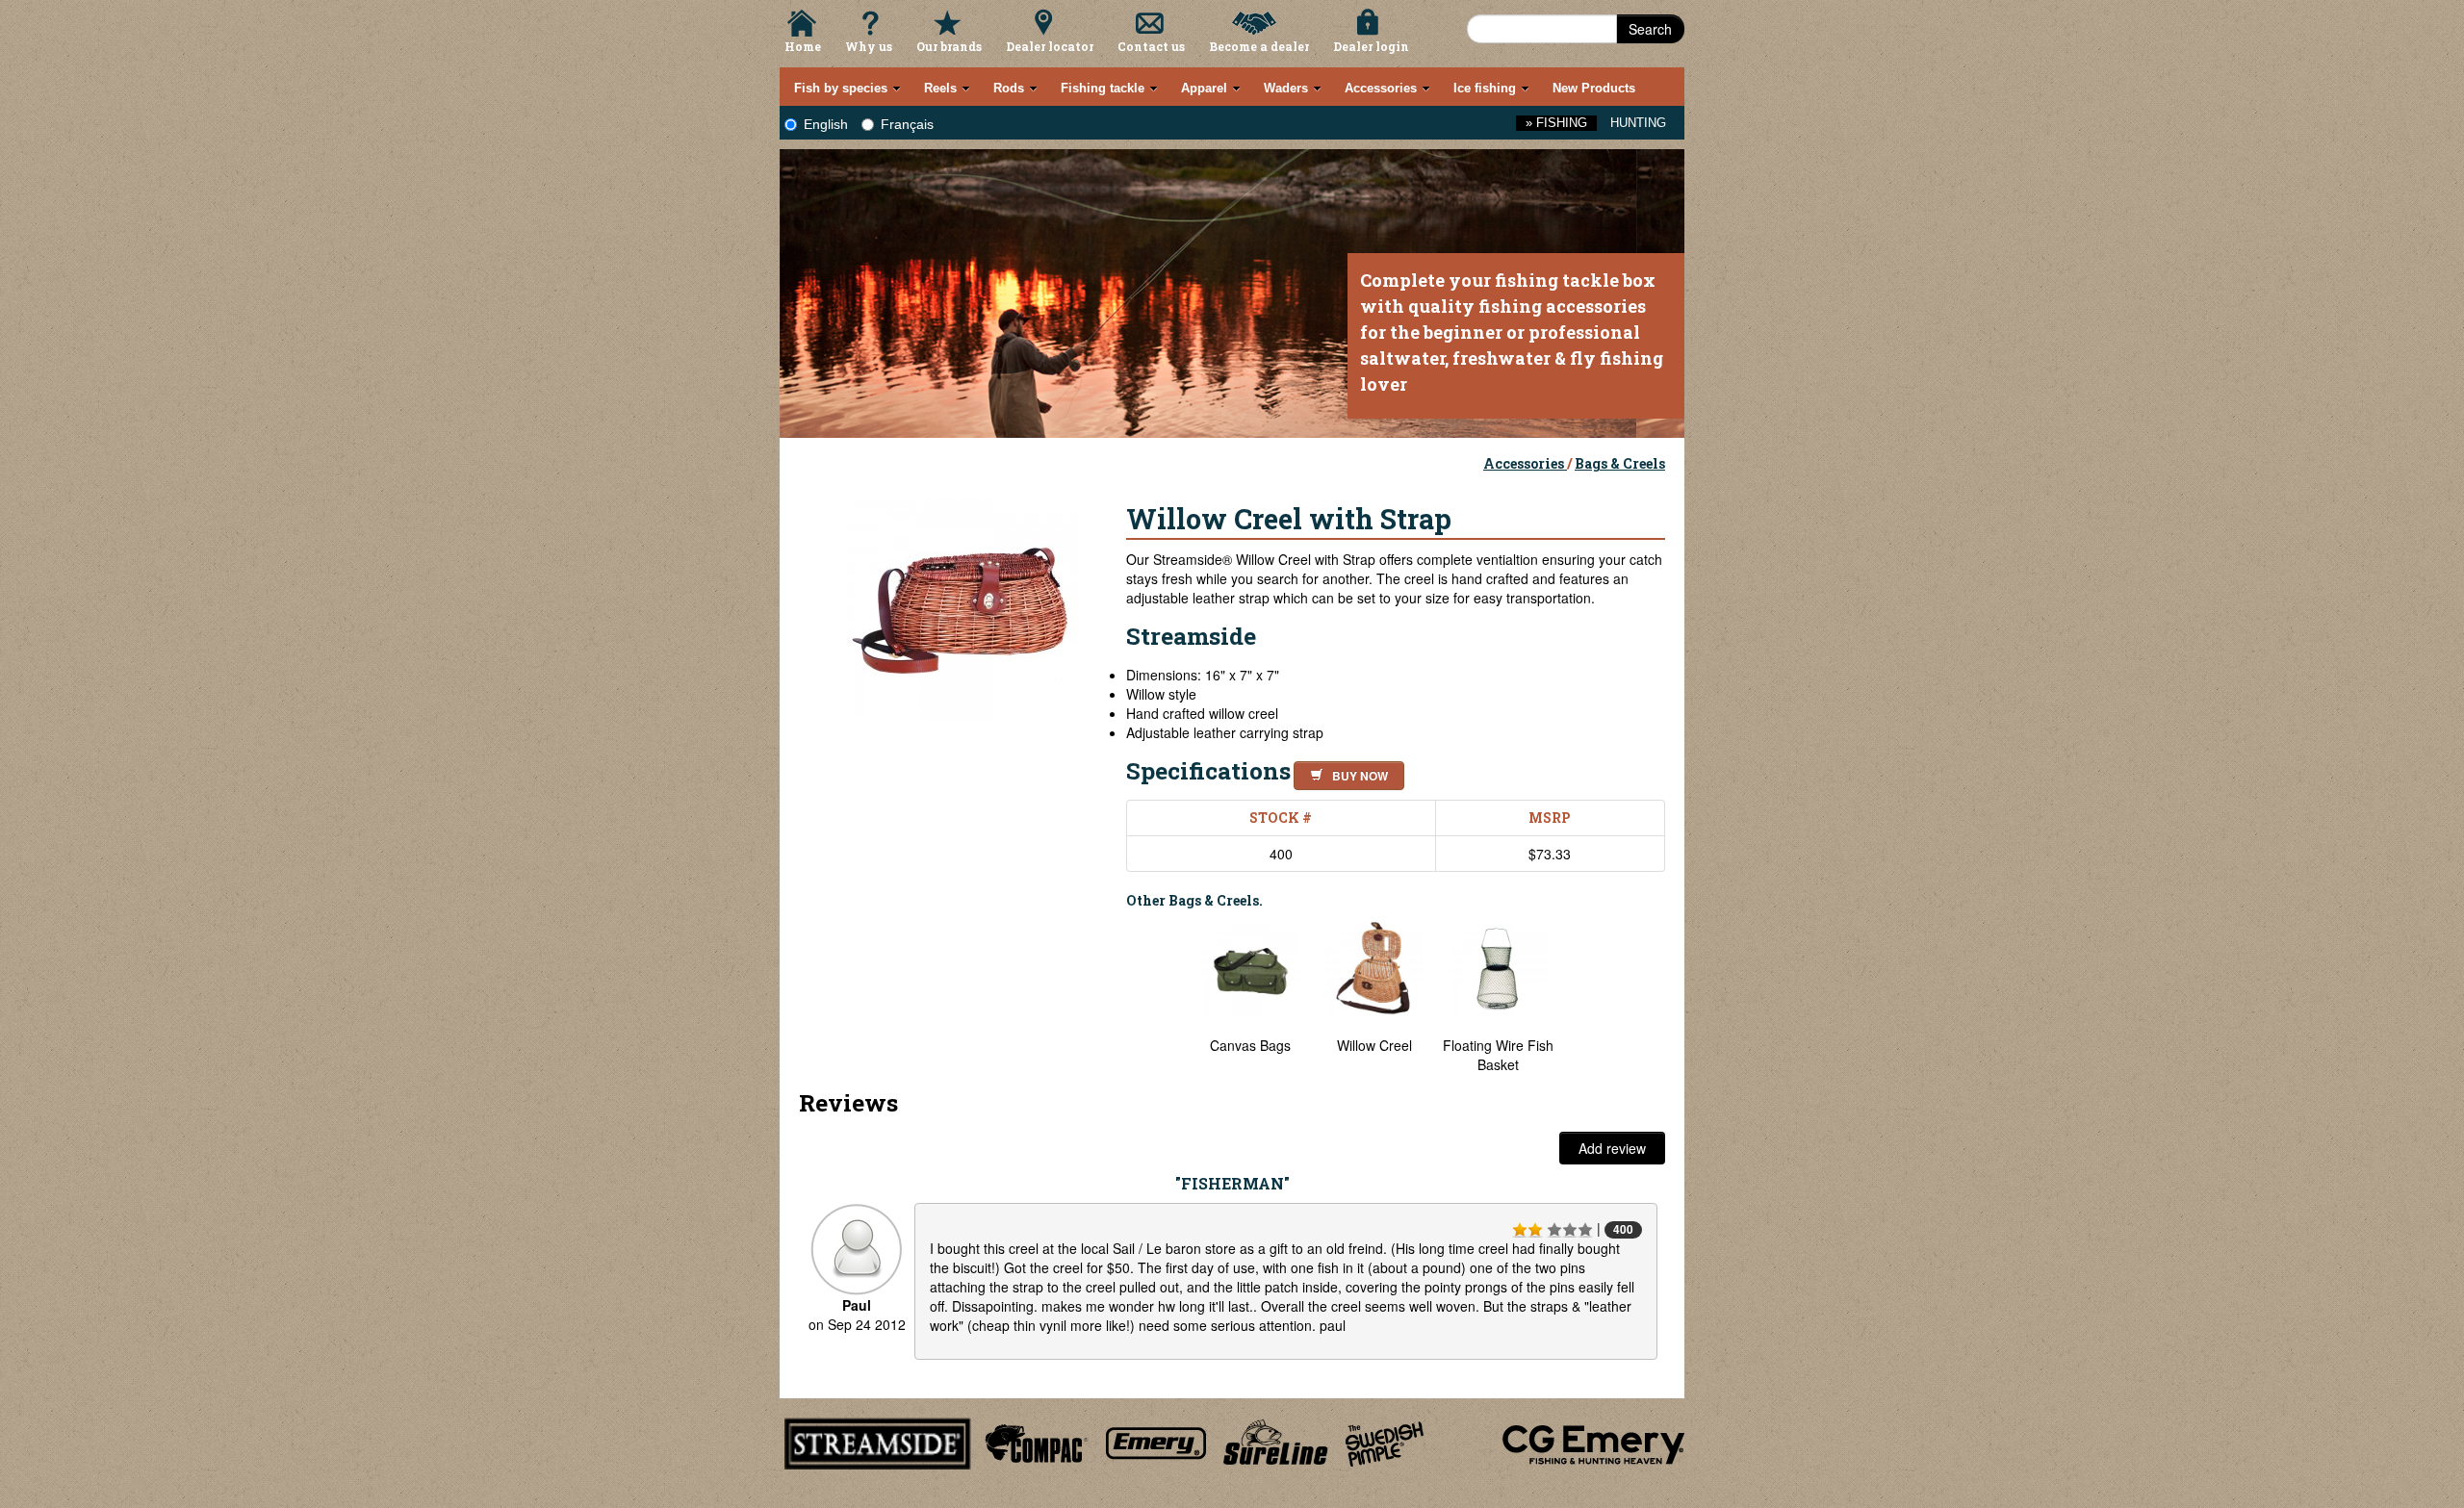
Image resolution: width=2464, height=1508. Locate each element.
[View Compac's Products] (1034, 1441)
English (826, 124)
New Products (1594, 88)
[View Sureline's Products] (1276, 1441)
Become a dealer (1259, 46)
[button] (1345, 773)
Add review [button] (1612, 1148)
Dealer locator (1050, 46)
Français (907, 124)
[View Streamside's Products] (878, 1441)
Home (803, 46)
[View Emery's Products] (1156, 1441)
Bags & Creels (1620, 463)
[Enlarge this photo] (962, 602)
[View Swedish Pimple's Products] (1385, 1441)
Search (1650, 29)
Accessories (1525, 463)
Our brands (949, 46)
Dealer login (1371, 46)
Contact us (1151, 46)
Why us (869, 46)
